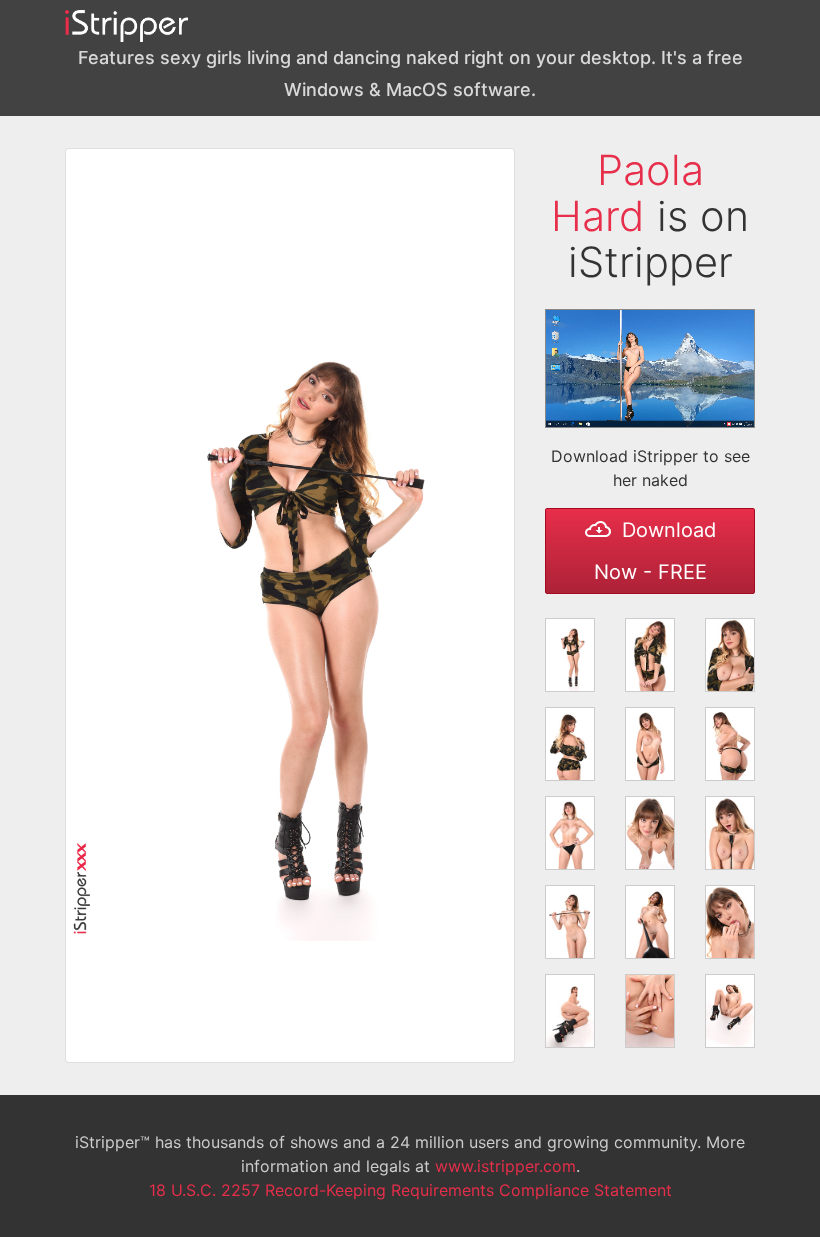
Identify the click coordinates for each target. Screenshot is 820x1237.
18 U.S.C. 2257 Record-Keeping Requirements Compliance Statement (410, 1190)
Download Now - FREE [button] (655, 551)
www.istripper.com (505, 1166)
